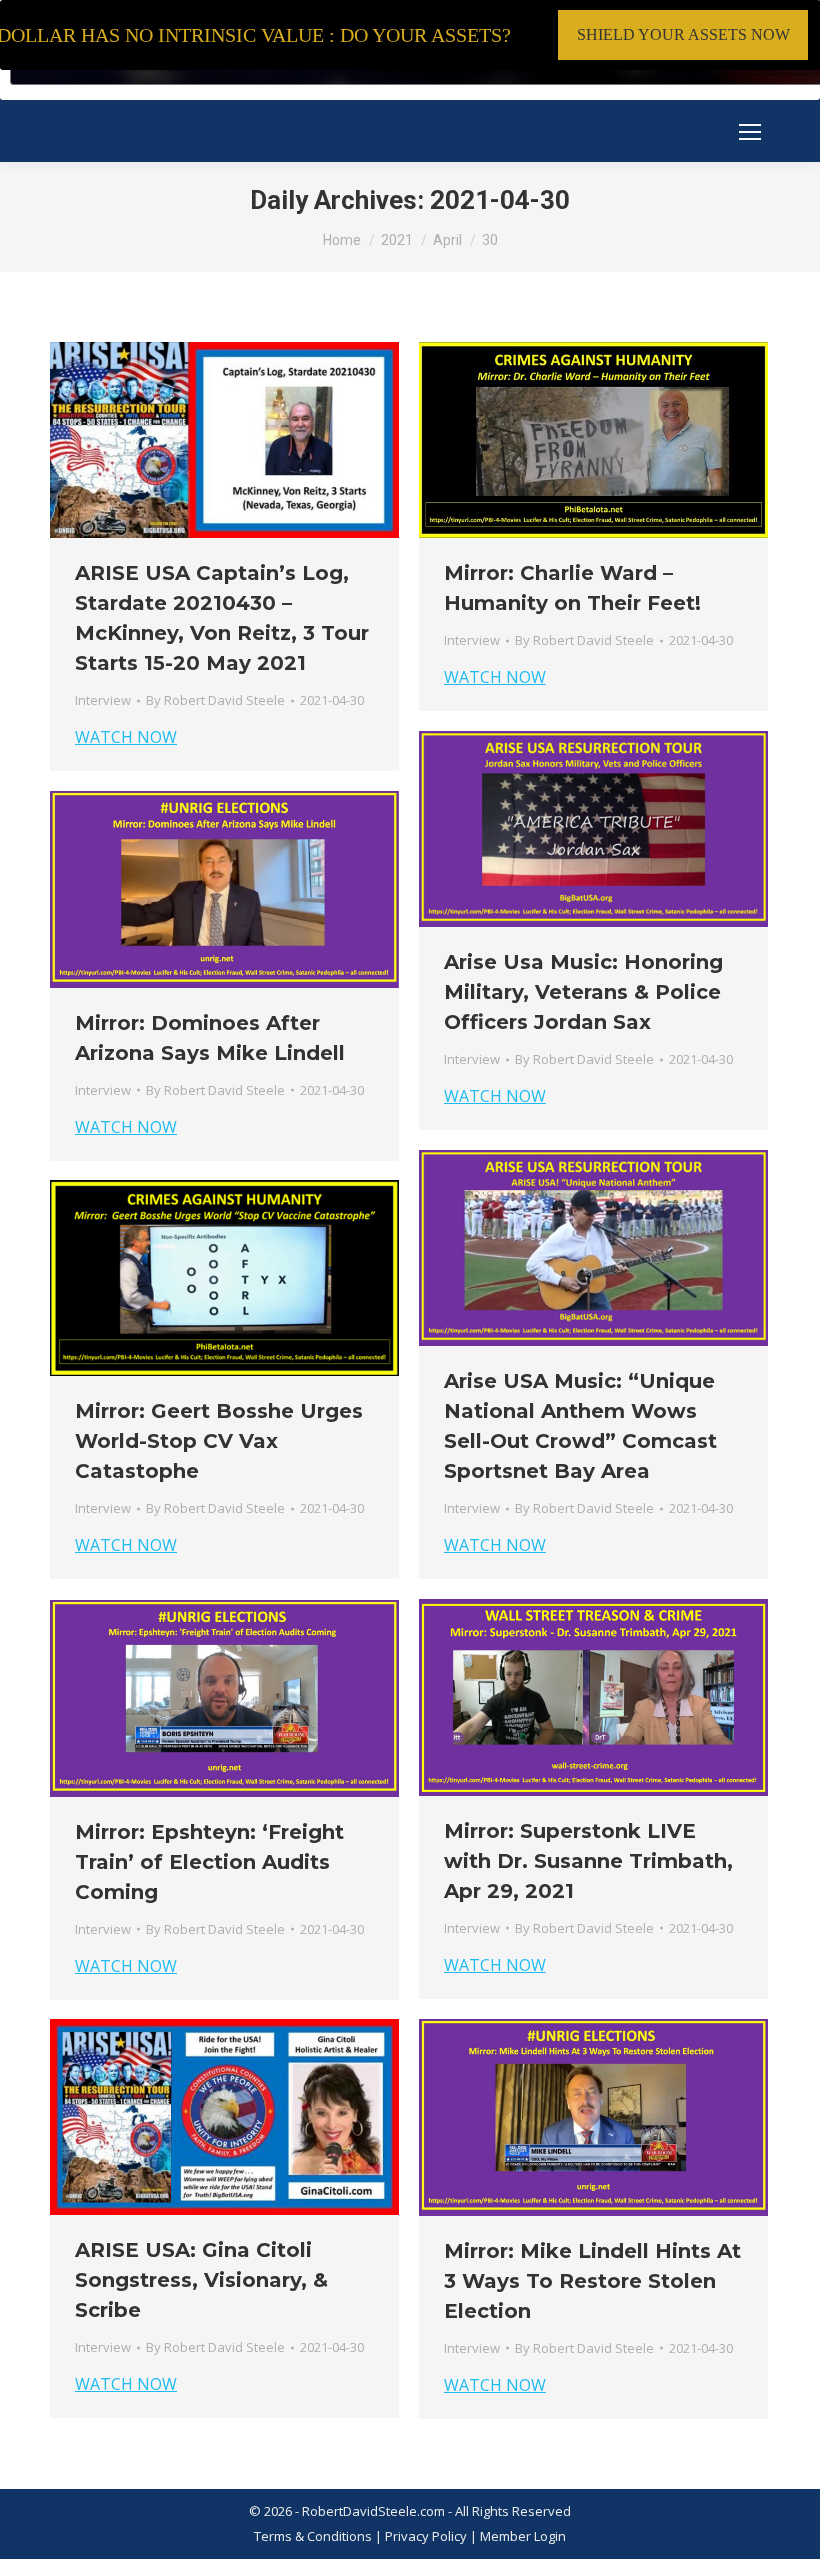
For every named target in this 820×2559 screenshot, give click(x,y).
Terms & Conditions (313, 2536)
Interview (103, 700)
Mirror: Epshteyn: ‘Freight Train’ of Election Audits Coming (209, 1862)
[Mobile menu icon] (750, 132)
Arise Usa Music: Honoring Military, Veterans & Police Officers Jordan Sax (583, 992)
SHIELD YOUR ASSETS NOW (683, 34)
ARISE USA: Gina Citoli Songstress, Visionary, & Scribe (201, 2280)
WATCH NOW (126, 737)
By (215, 700)
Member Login (523, 2536)
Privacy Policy (427, 2536)
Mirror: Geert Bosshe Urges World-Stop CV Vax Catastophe (219, 1441)
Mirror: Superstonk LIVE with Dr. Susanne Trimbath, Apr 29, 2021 (588, 1861)
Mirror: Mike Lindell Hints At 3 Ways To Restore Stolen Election (592, 2281)
